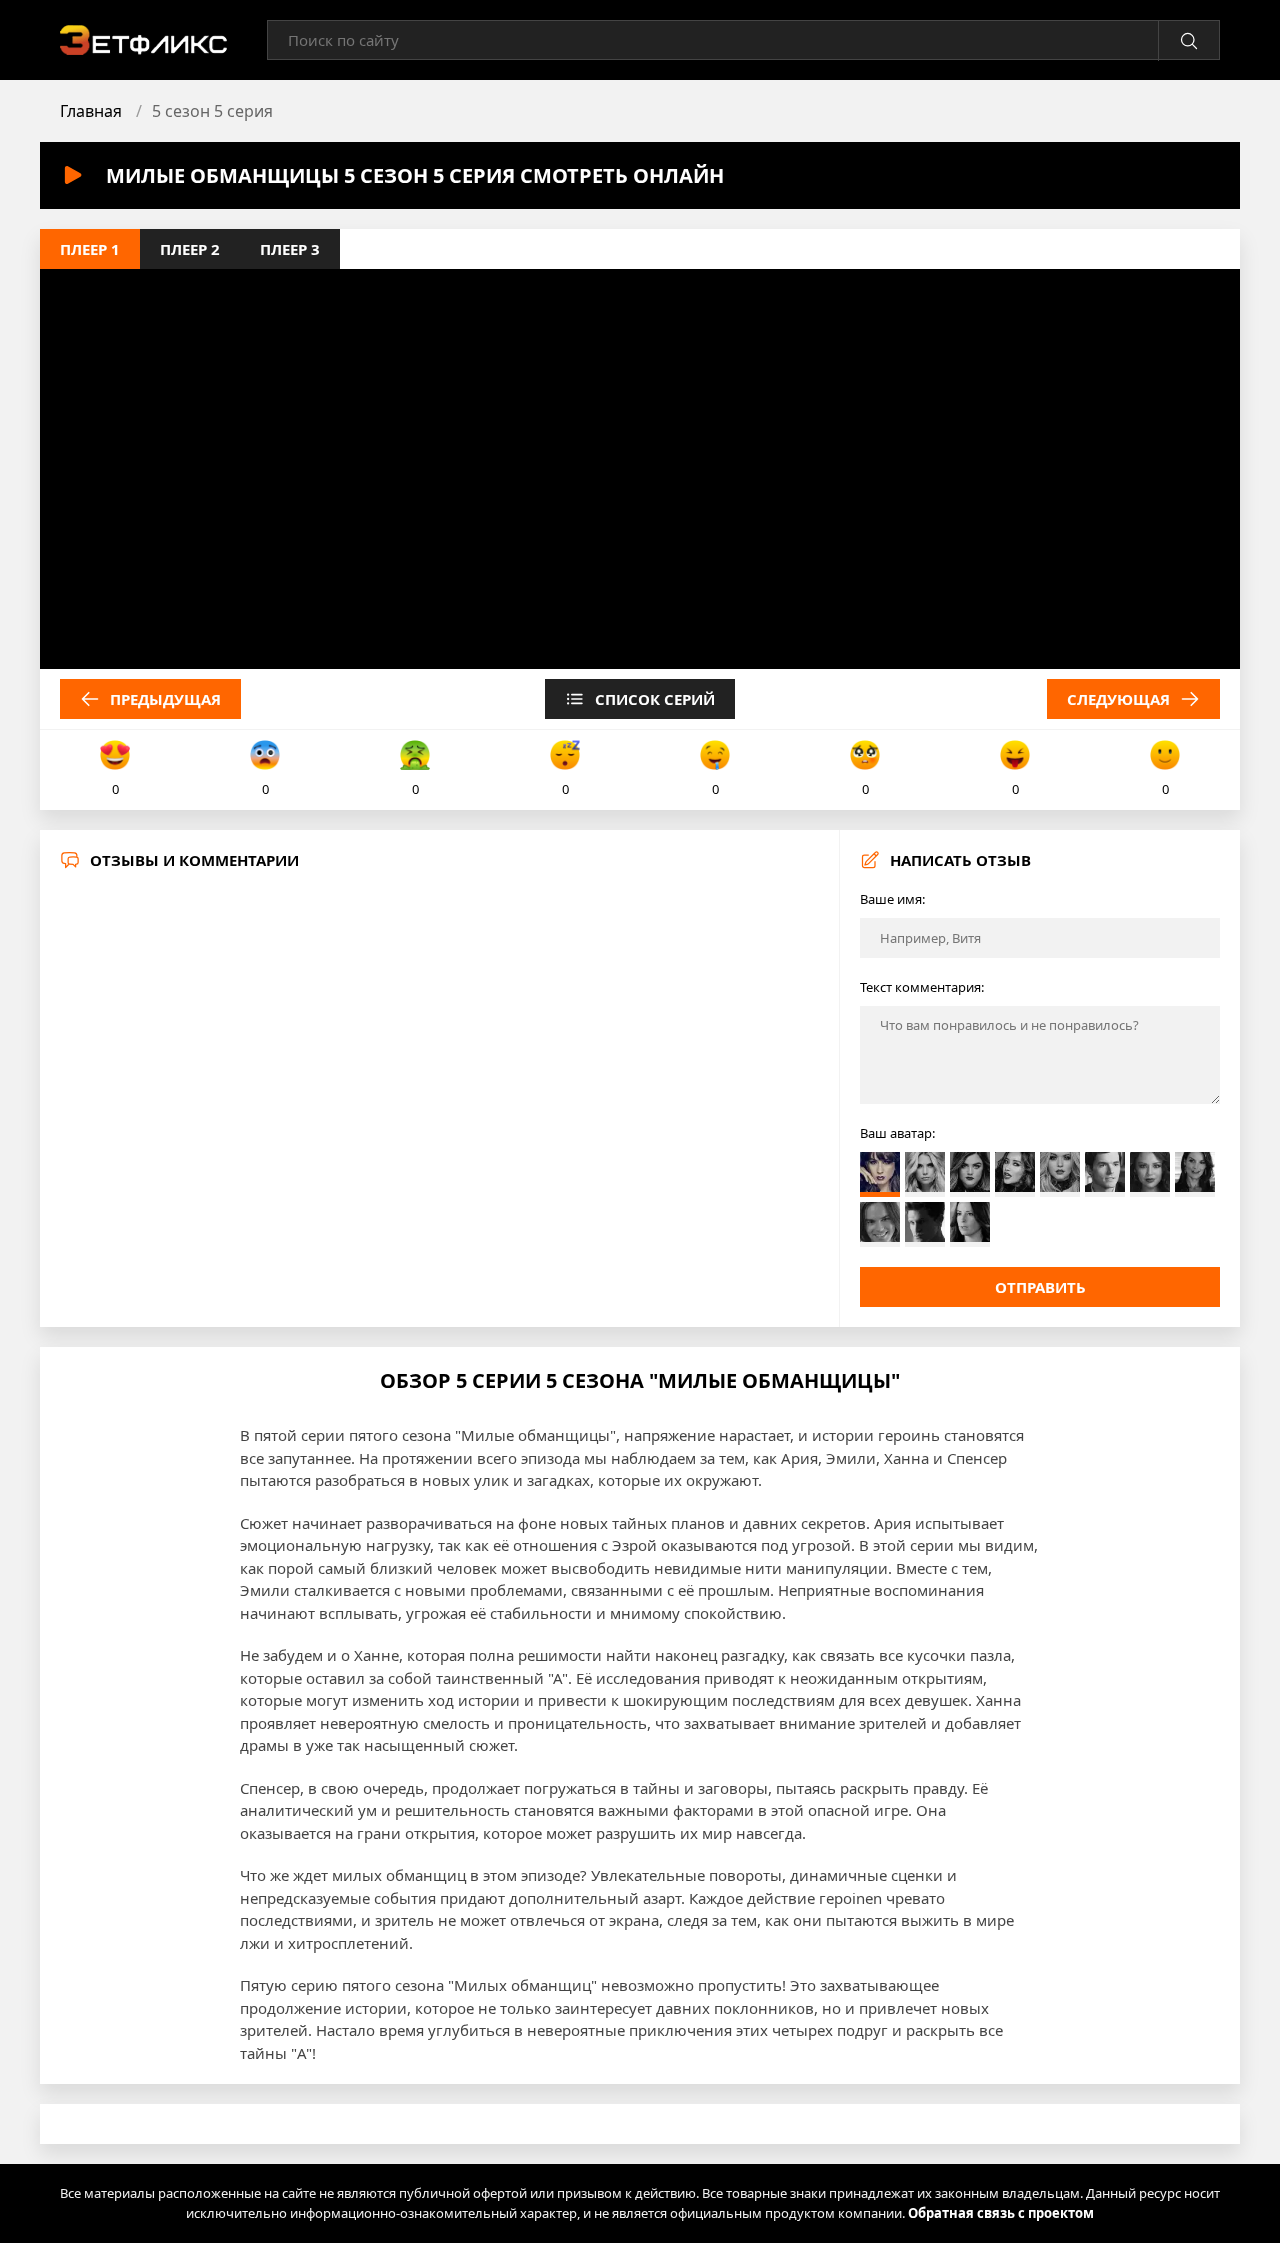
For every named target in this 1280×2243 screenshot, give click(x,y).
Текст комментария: (922, 987)
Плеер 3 (290, 249)
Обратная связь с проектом (1001, 2213)
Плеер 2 (190, 249)
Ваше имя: (892, 899)
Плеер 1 (90, 249)
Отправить (1040, 1287)
